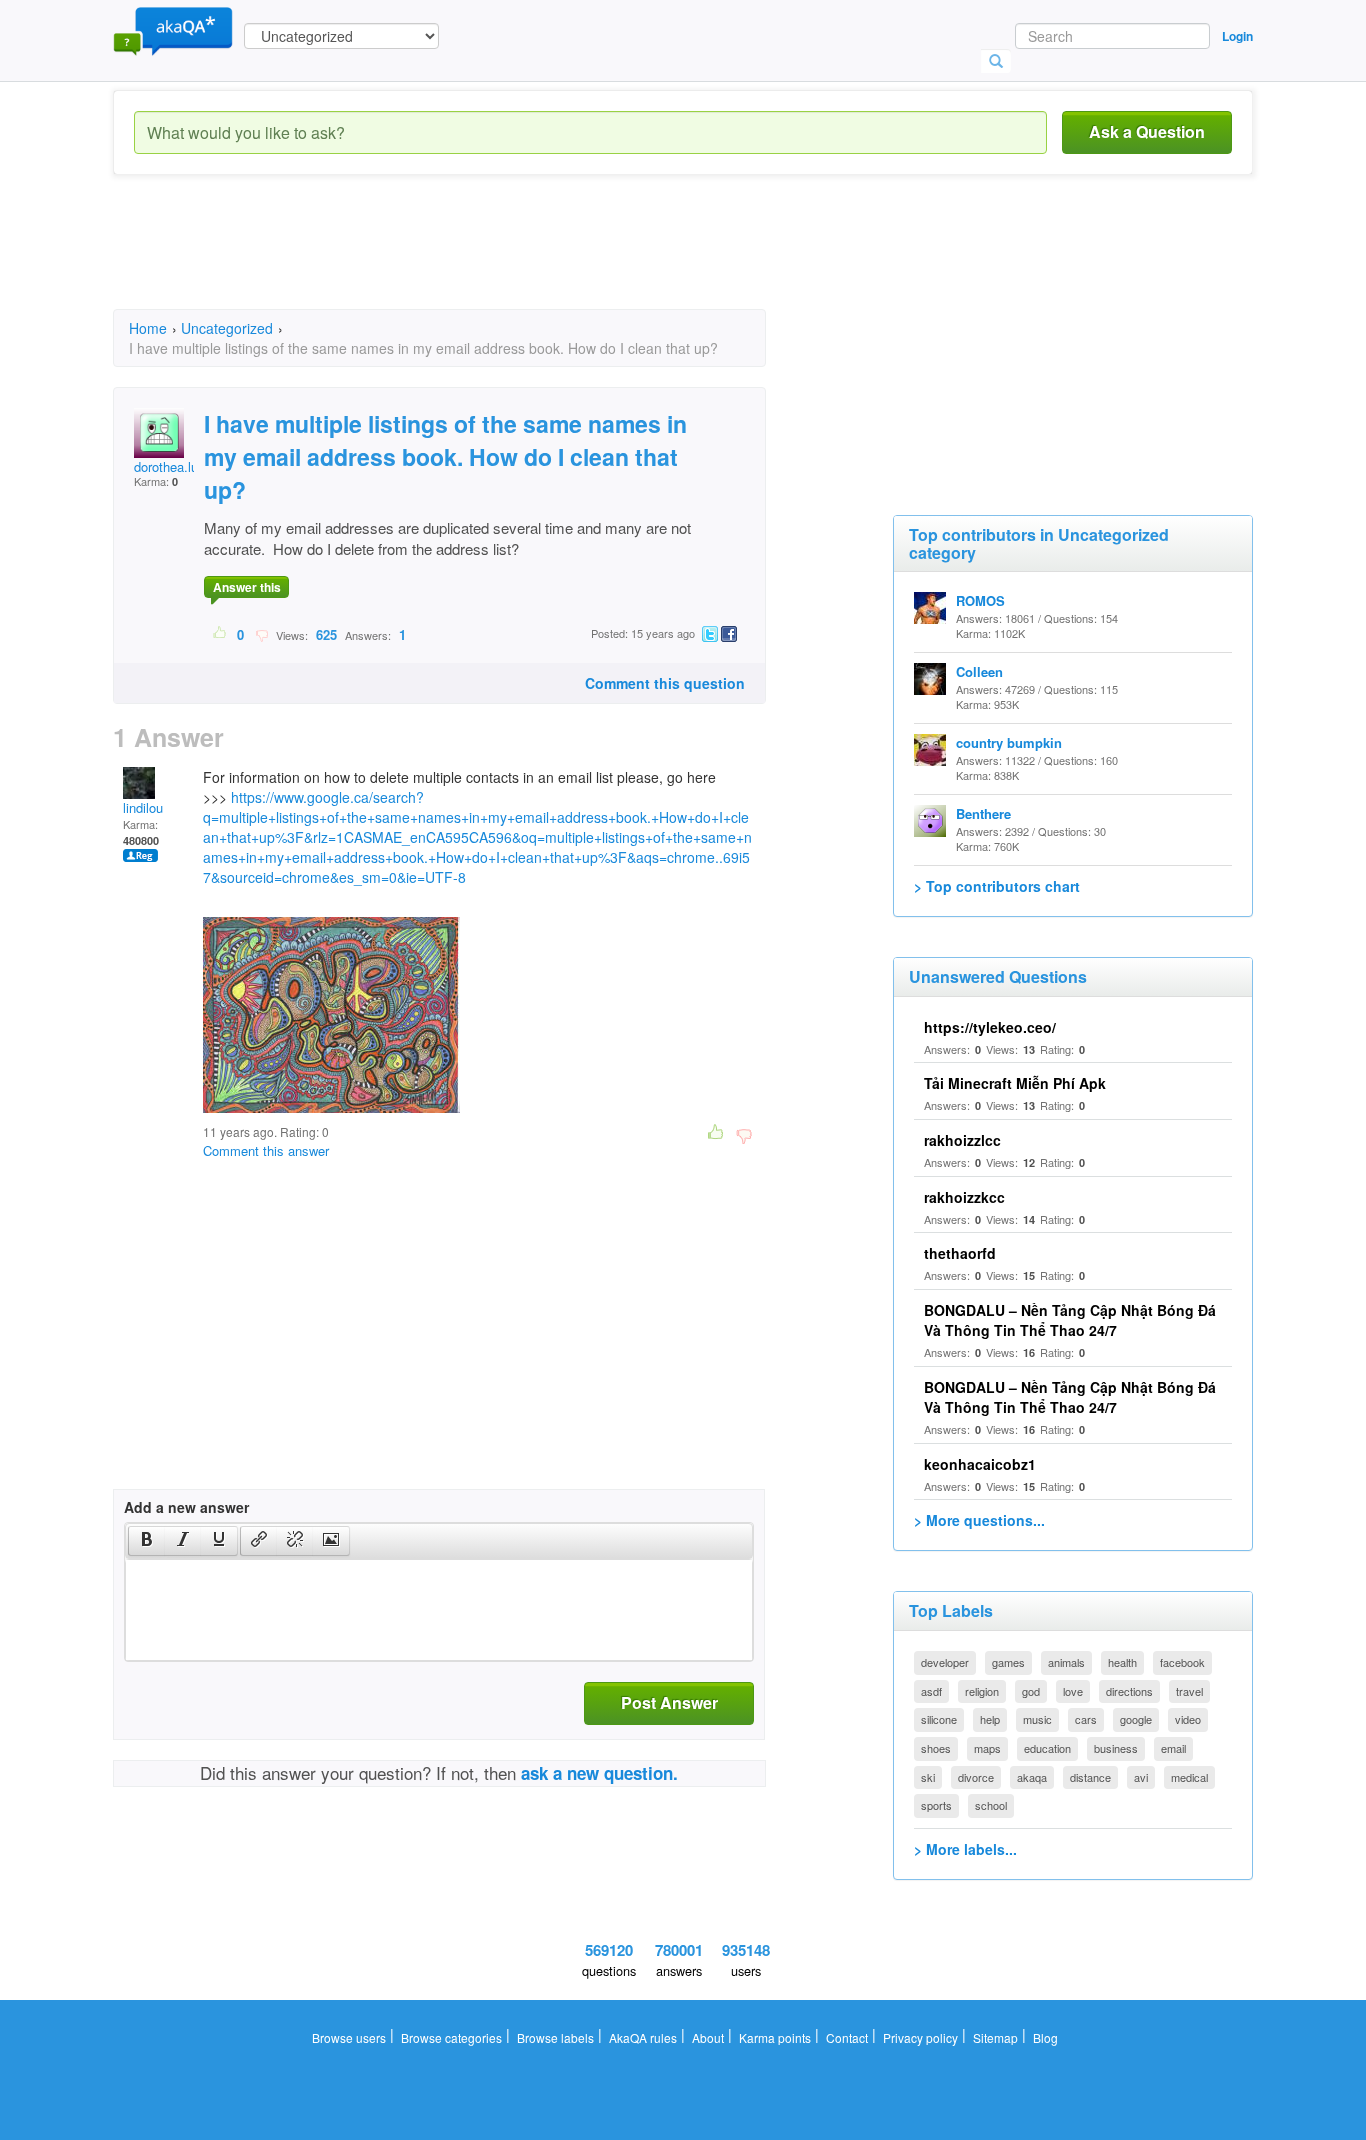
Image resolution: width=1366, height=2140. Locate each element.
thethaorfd (960, 1253)
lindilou (143, 807)
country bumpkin (1009, 742)
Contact (847, 2037)
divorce (976, 1777)
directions (1129, 1691)
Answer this (247, 587)
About (708, 2037)
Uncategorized (227, 328)
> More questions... (979, 1520)
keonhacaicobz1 (980, 1464)
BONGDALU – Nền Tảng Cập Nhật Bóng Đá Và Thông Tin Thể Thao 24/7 (1070, 1320)
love (1073, 1691)
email (1173, 1748)
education (1047, 1748)
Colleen (979, 671)
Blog (1045, 2037)
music (1037, 1719)
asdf (931, 1691)
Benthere (983, 813)
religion (982, 1691)
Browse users (349, 2037)
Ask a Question (1147, 131)
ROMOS (980, 600)
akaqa (1032, 1777)
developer (945, 1662)
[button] (146, 1541)
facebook (1182, 1662)
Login (1237, 36)
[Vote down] (261, 634)
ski (928, 1777)
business (1116, 1748)
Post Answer (669, 1702)
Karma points (775, 2037)
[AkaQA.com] (173, 30)
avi (1141, 1777)
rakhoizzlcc (962, 1140)
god (1031, 1691)
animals (1066, 1662)
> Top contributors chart (997, 886)
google (1136, 1719)
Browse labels (555, 2037)
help (990, 1719)
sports (936, 1805)
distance (1090, 1777)
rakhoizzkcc (964, 1197)
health (1122, 1662)
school (991, 1805)
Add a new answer (186, 1507)
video (1188, 1719)
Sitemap (995, 2037)
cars (1086, 1719)
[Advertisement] (477, 260)
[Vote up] (220, 634)
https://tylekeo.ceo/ (990, 1027)
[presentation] (147, 1541)
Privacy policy (920, 2037)
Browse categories (451, 2037)
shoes (936, 1748)
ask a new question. (599, 1773)
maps (987, 1748)
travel (1189, 1691)
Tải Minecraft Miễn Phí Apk (1015, 1083)
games (1008, 1662)
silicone (939, 1719)
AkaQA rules (643, 2037)
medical (1189, 1777)
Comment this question (665, 683)
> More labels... (965, 1849)
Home (148, 328)
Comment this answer (266, 1150)
